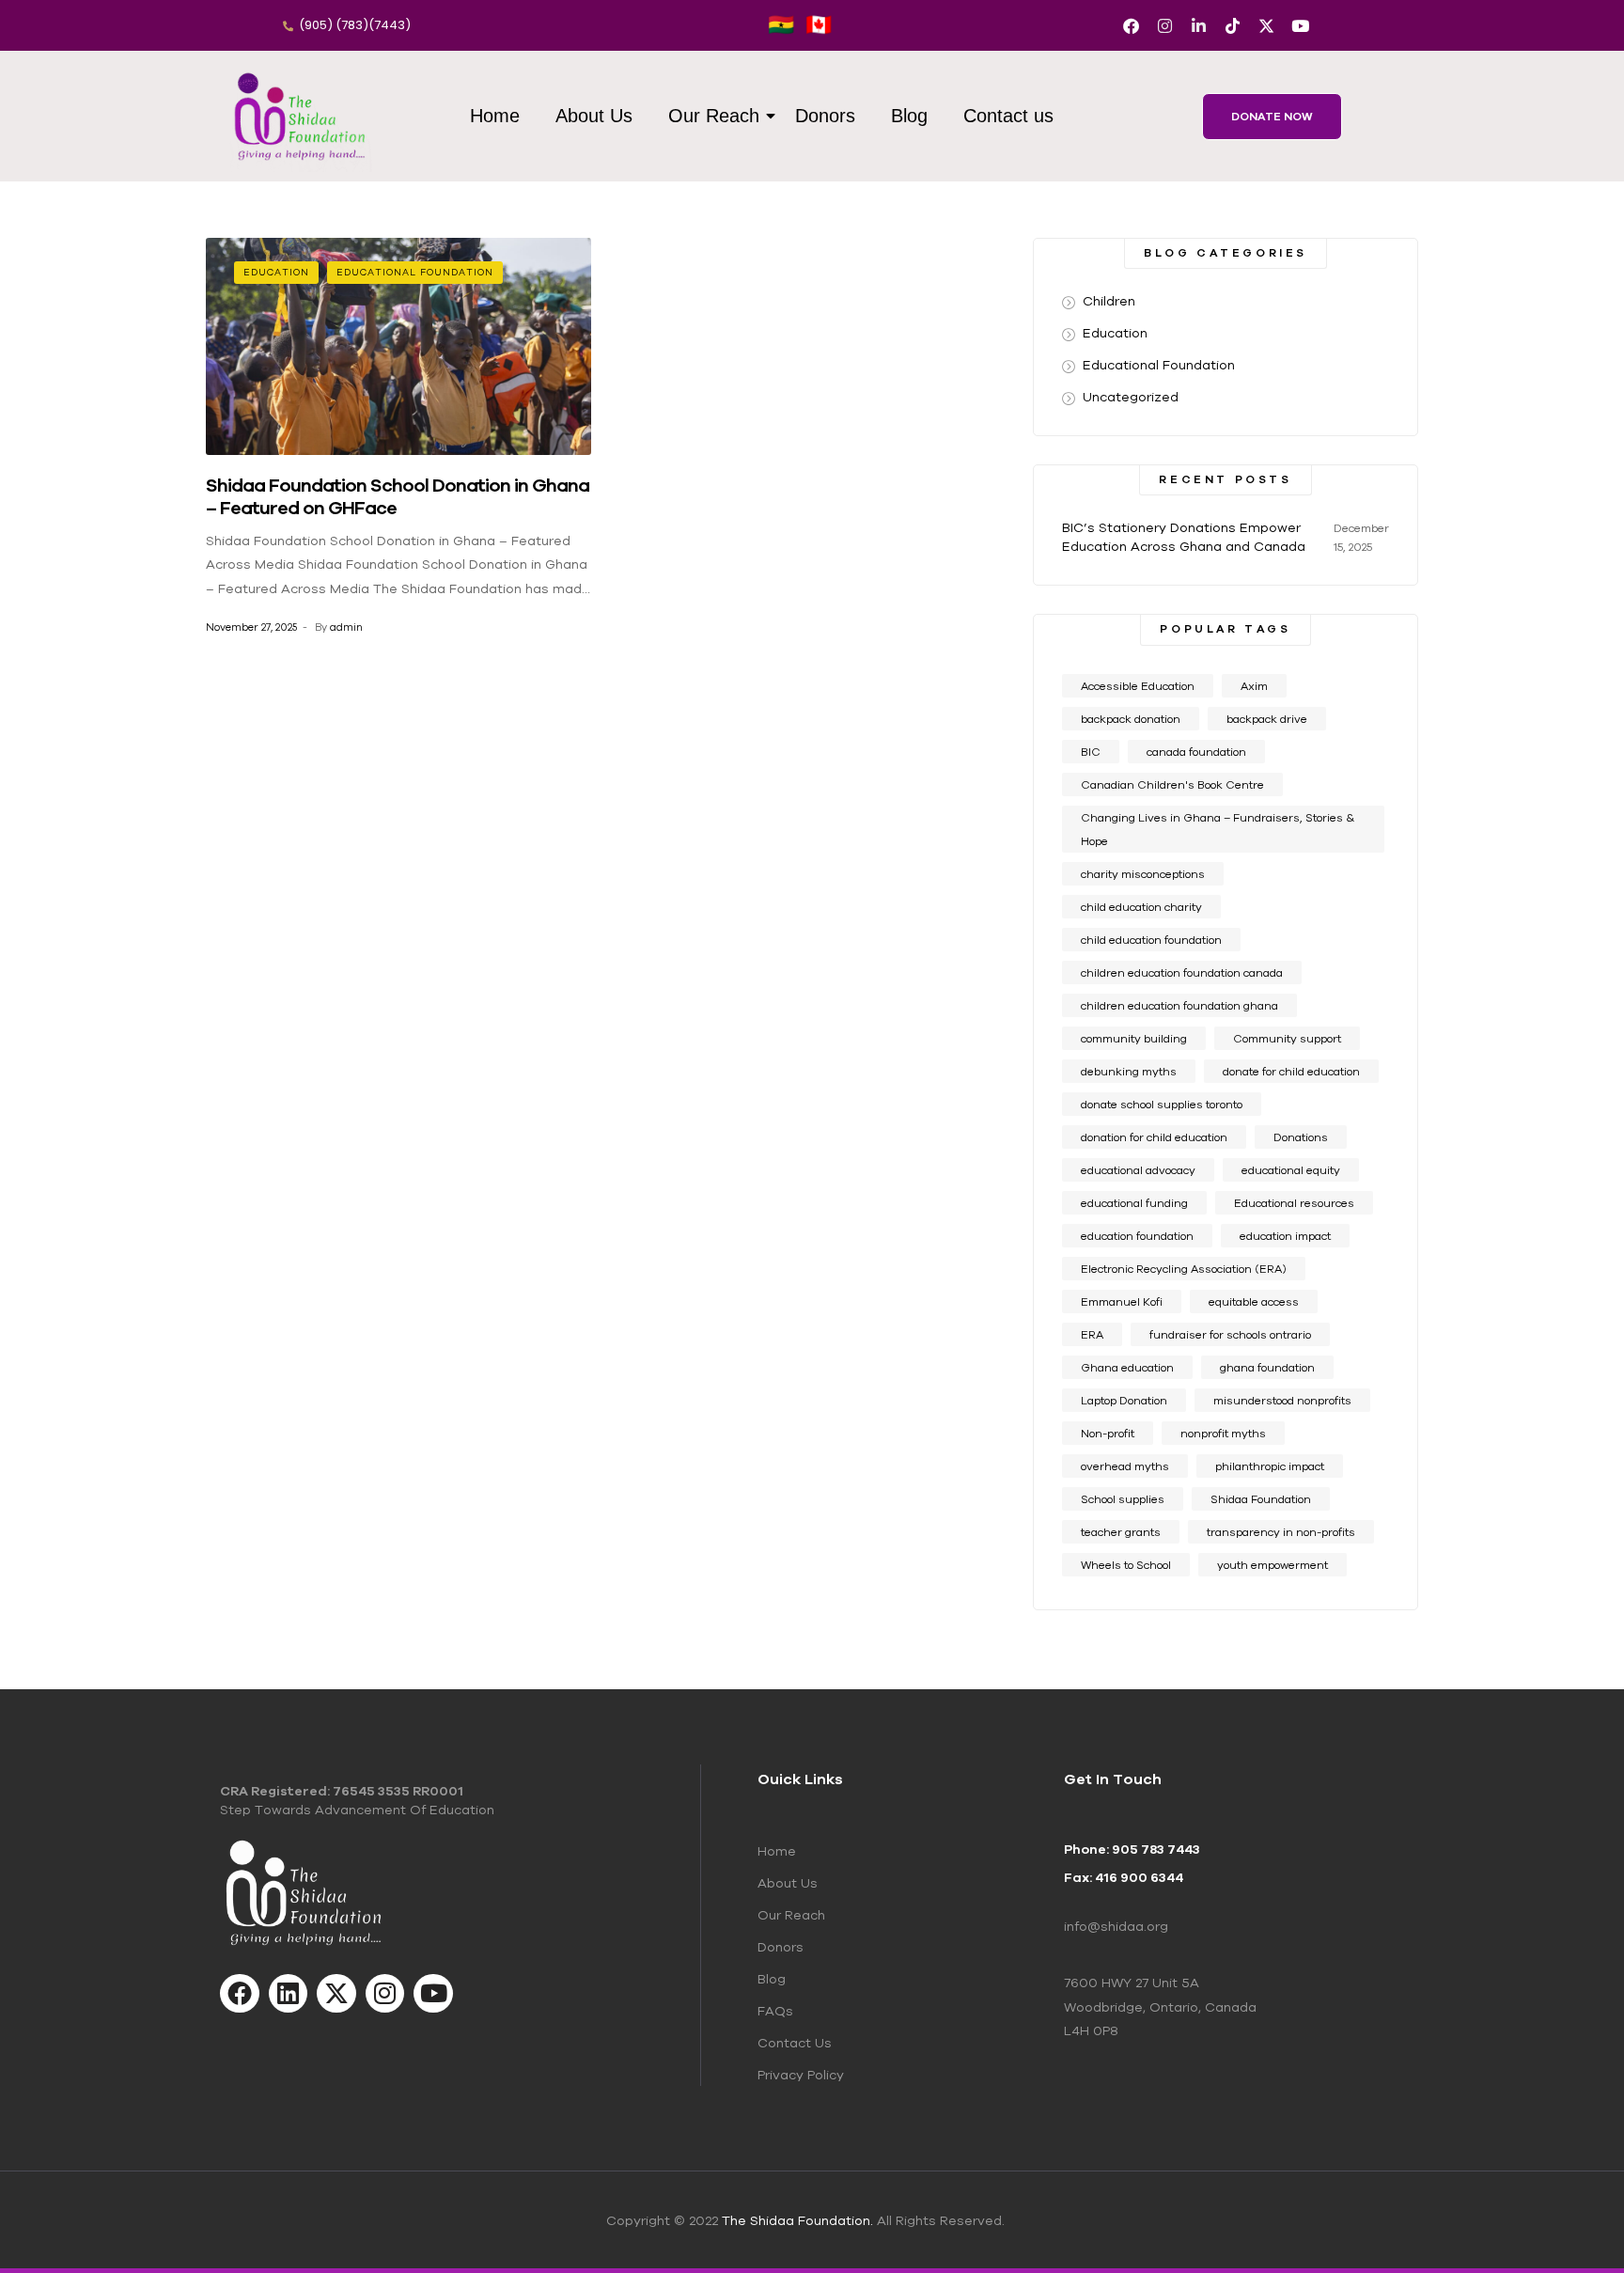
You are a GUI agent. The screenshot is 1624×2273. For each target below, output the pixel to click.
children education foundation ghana (1179, 1005)
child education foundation (1151, 940)
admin (346, 627)
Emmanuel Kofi (1122, 1301)
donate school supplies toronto (1162, 1104)
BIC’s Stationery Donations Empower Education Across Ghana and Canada (1184, 537)
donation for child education (1154, 1137)
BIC (1091, 752)
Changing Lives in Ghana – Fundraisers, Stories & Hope (1218, 829)
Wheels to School (1126, 1565)
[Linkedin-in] (1199, 26)
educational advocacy (1138, 1170)
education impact (1285, 1236)
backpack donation (1131, 719)
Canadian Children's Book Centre (1172, 784)
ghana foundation (1267, 1367)
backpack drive (1267, 719)
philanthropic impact (1270, 1466)
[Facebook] (1131, 26)
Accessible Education (1138, 686)
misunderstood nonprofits (1282, 1400)
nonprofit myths (1223, 1433)
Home (495, 116)
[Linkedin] (289, 1994)
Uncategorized (1131, 397)
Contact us (1008, 116)
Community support (1287, 1038)
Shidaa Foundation (1261, 1499)
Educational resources (1294, 1203)
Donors (825, 116)
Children (1109, 301)
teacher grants (1121, 1532)
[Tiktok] (1233, 26)
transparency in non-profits (1281, 1532)
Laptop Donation (1124, 1400)
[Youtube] (1300, 26)
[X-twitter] (1266, 26)
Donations (1301, 1137)
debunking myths (1129, 1071)
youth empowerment (1273, 1565)
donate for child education (1291, 1071)
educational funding (1134, 1203)
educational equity (1291, 1170)
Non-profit (1108, 1433)
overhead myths (1125, 1466)
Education (276, 272)
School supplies (1123, 1499)
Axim (1254, 686)
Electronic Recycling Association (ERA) (1184, 1269)
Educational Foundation (415, 272)
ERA (1092, 1334)
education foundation (1137, 1236)
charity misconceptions (1143, 874)
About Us (594, 116)
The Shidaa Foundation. (797, 2220)
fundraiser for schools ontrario (1230, 1334)
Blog (909, 116)
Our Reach (714, 116)
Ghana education (1127, 1367)
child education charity (1141, 907)
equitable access (1254, 1301)
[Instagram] (1165, 26)
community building (1134, 1038)
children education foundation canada (1182, 972)
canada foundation (1196, 752)
